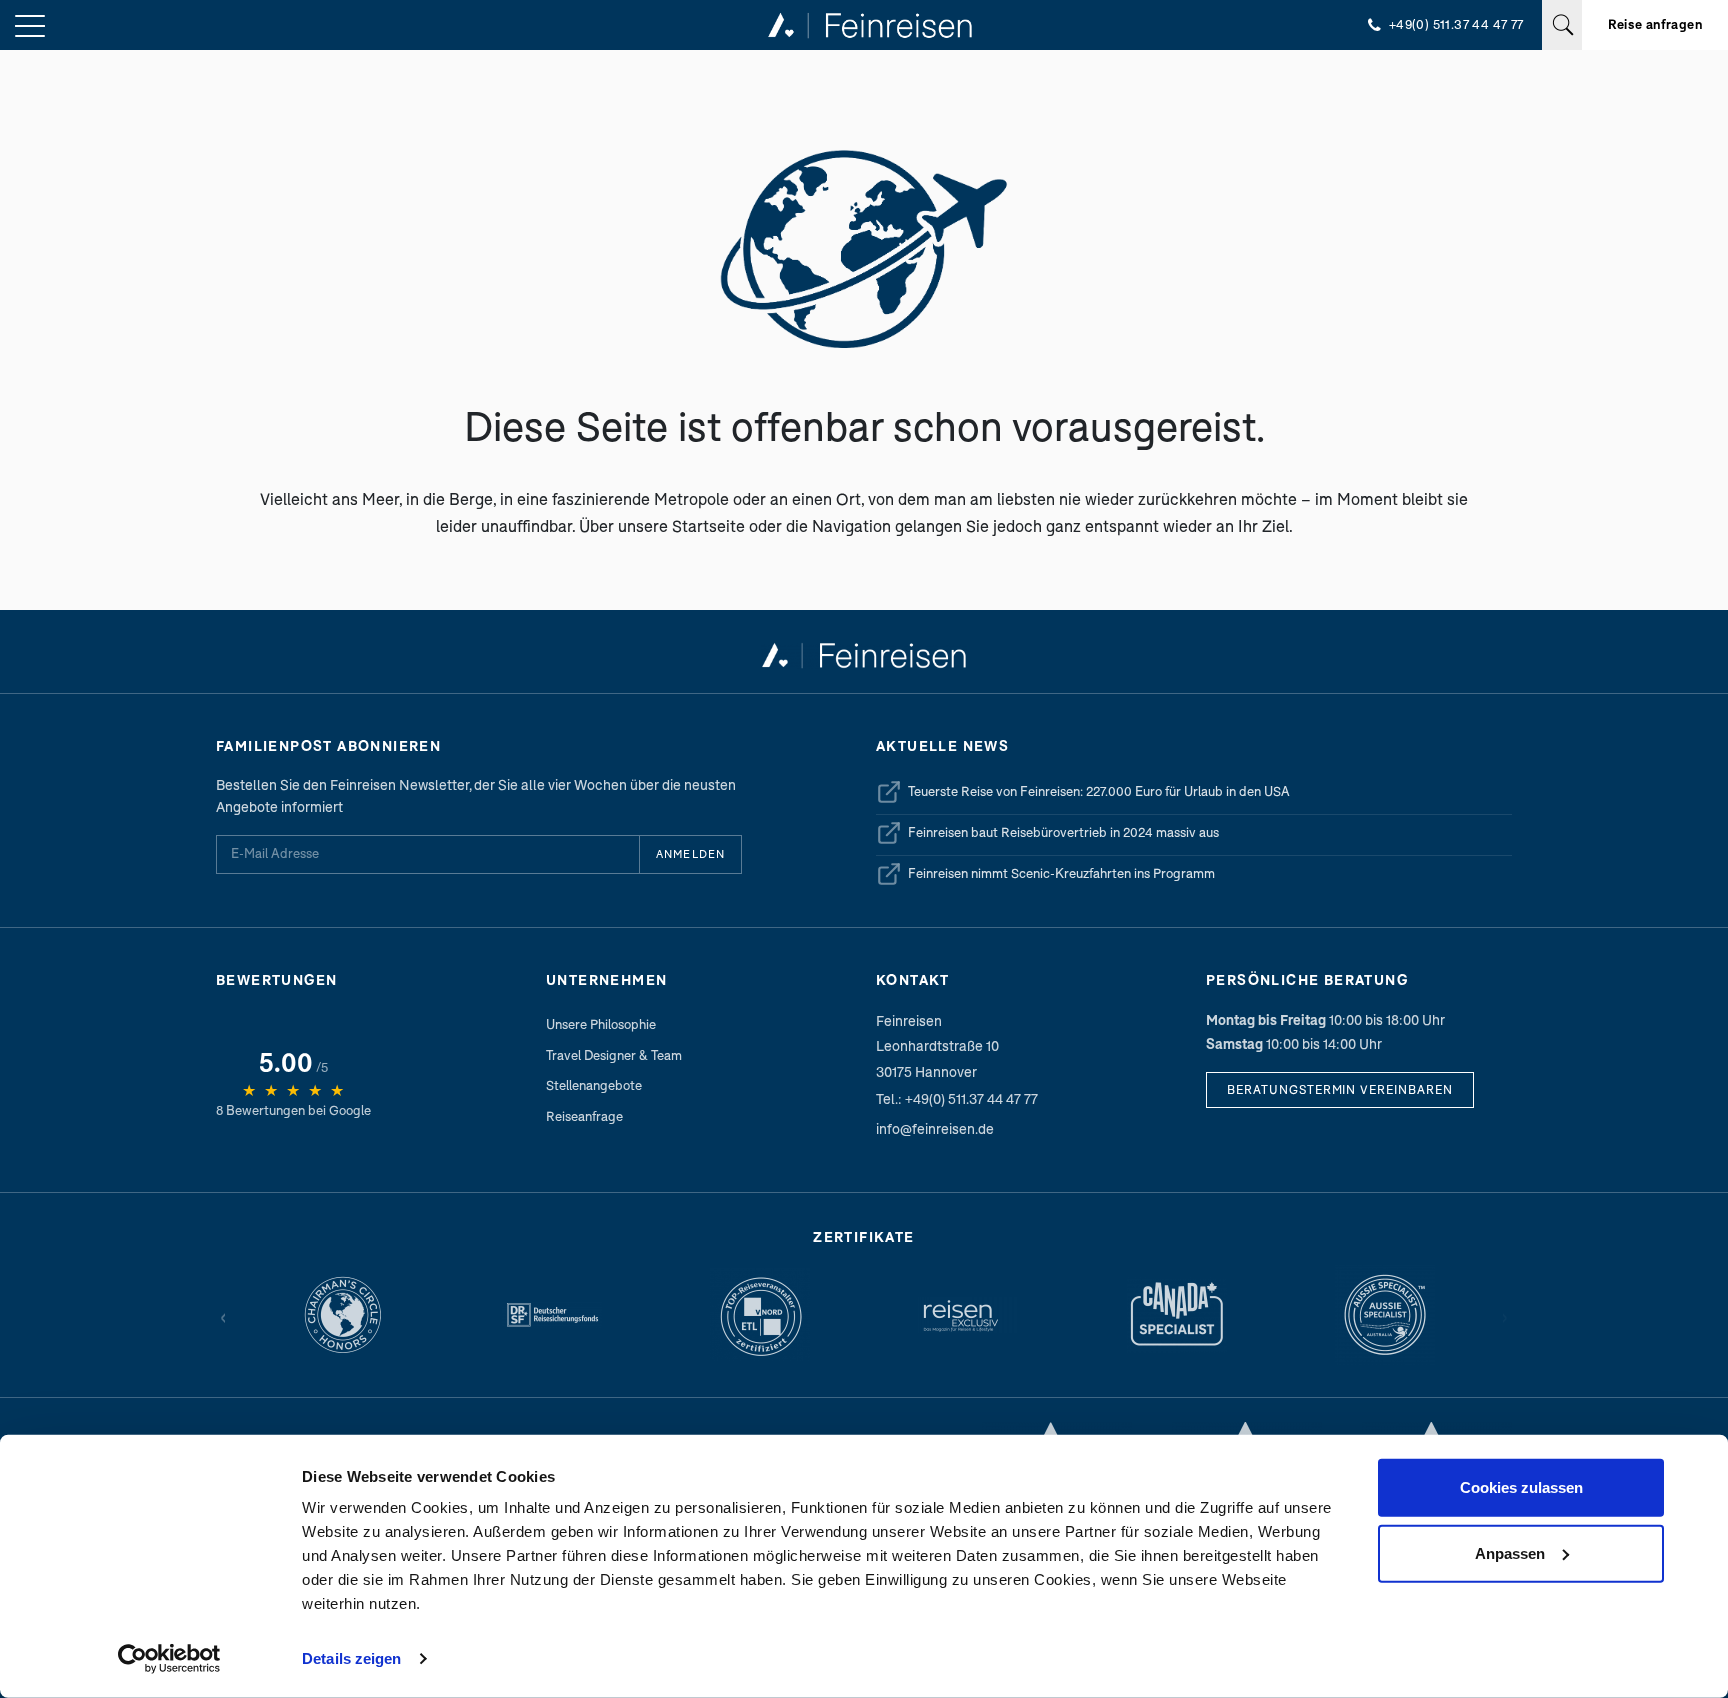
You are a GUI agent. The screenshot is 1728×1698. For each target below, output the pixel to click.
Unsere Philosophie (601, 1024)
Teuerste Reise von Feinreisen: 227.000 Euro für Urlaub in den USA (1083, 795)
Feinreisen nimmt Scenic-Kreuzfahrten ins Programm (1045, 877)
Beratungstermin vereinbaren (1340, 1089)
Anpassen (1510, 1552)
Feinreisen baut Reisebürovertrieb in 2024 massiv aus (1047, 836)
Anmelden (690, 853)
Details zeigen (351, 1658)
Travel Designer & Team (614, 1055)
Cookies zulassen (1521, 1487)
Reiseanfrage (584, 1116)
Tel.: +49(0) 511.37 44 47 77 (957, 1098)
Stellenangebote (594, 1085)
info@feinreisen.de (935, 1128)
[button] (30, 27)
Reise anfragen (1655, 24)
